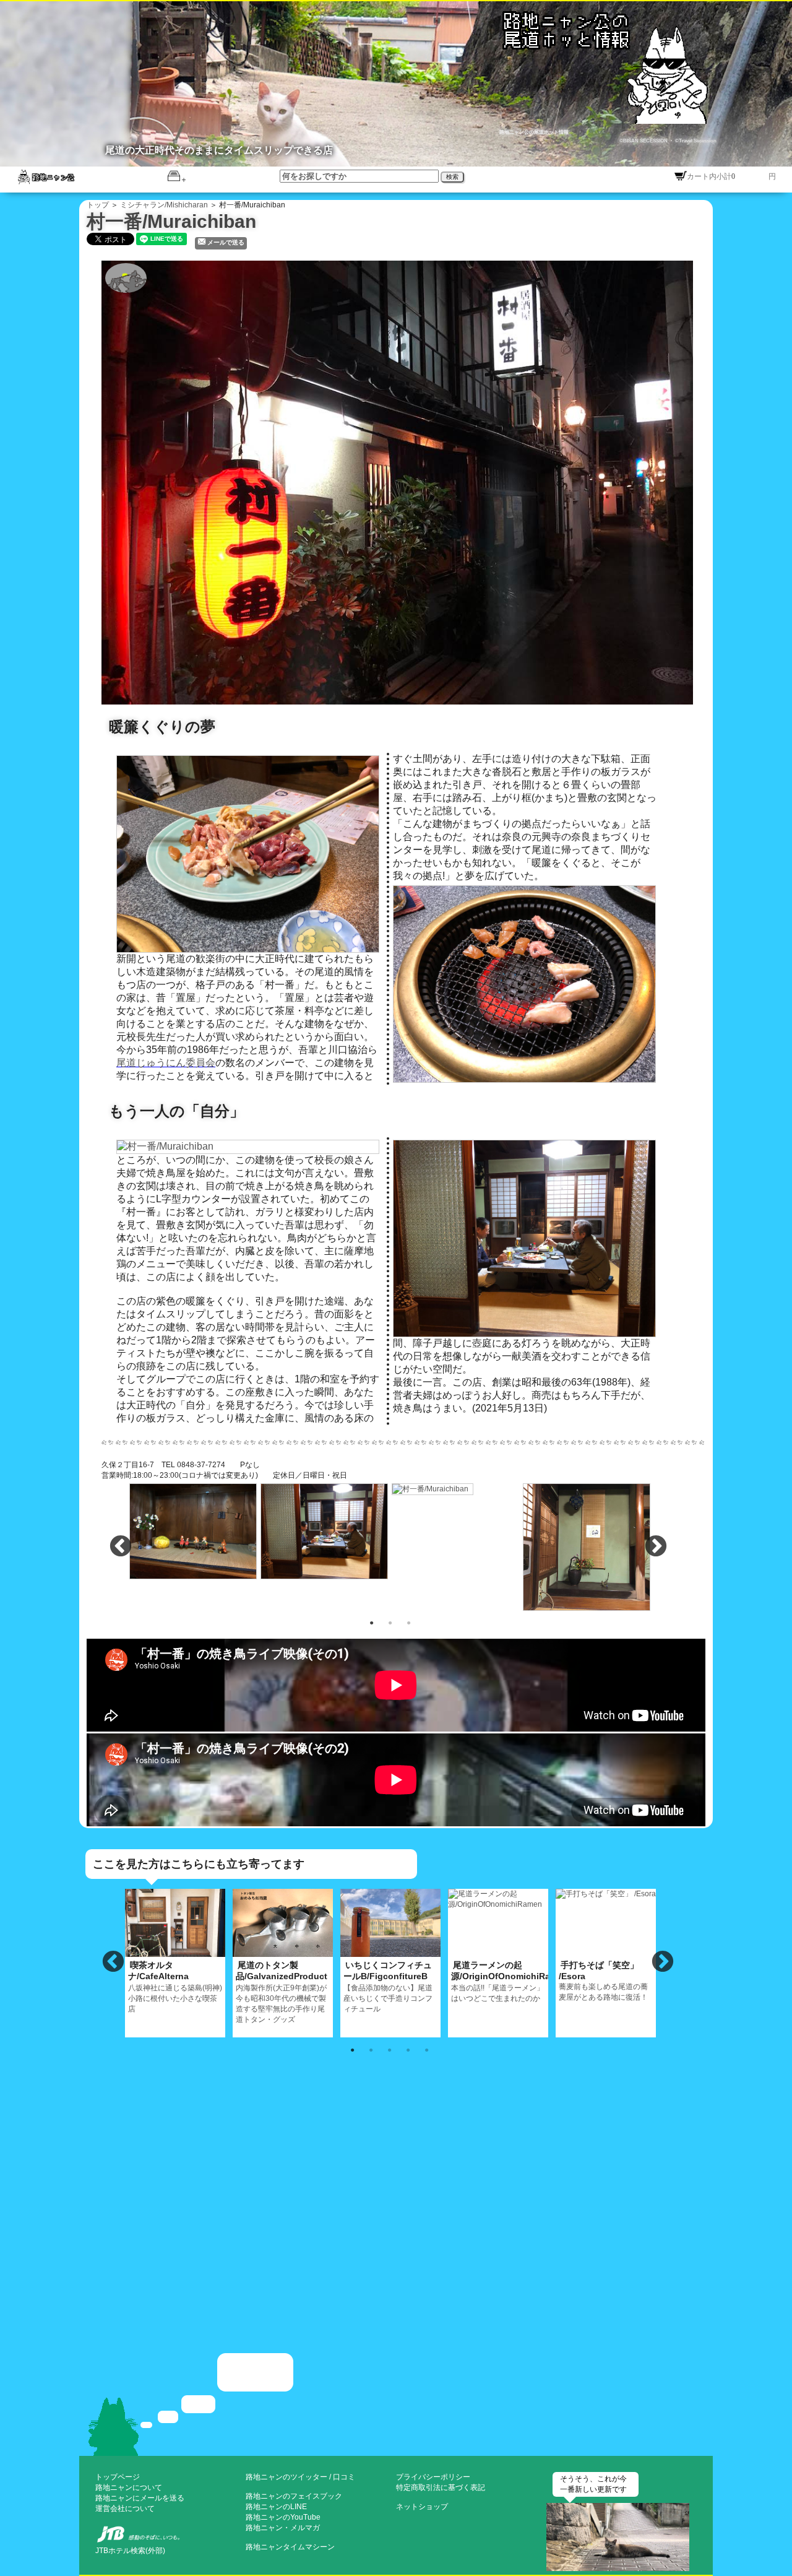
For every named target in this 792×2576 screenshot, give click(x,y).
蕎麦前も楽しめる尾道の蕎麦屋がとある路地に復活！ (603, 1981)
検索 (452, 177)
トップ (98, 205)
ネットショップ (422, 2507)
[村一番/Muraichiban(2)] (194, 1530)
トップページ (118, 2477)
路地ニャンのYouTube (283, 2517)
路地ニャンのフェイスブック (294, 2496)
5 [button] (426, 2049)
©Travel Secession (695, 141)
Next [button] (656, 1547)
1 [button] (371, 1622)
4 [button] (408, 2049)
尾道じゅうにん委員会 (166, 1063)
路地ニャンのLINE (276, 2507)
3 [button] (408, 1622)
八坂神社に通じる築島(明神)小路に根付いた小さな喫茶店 (175, 1987)
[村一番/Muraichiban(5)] (587, 1546)
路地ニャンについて (129, 2487)
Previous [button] (121, 1547)
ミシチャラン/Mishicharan (164, 205)
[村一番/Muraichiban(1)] (403, 481)
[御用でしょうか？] (396, 2403)
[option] (194, 1531)
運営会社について (125, 2509)
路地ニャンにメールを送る (140, 2498)
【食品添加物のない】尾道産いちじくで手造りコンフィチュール (388, 1987)
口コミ (344, 2477)
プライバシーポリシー (433, 2477)
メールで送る (226, 242)
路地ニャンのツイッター (286, 2477)
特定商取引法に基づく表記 (441, 2487)
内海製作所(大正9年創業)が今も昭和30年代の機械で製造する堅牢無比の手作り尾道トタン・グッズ (282, 1992)
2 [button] (390, 1622)
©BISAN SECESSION (644, 141)
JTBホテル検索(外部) (130, 2551)
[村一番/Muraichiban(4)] (433, 1488)
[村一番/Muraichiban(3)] (325, 1530)
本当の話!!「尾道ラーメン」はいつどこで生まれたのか (500, 1981)
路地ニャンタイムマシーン (290, 2547)
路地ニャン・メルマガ (283, 2528)
